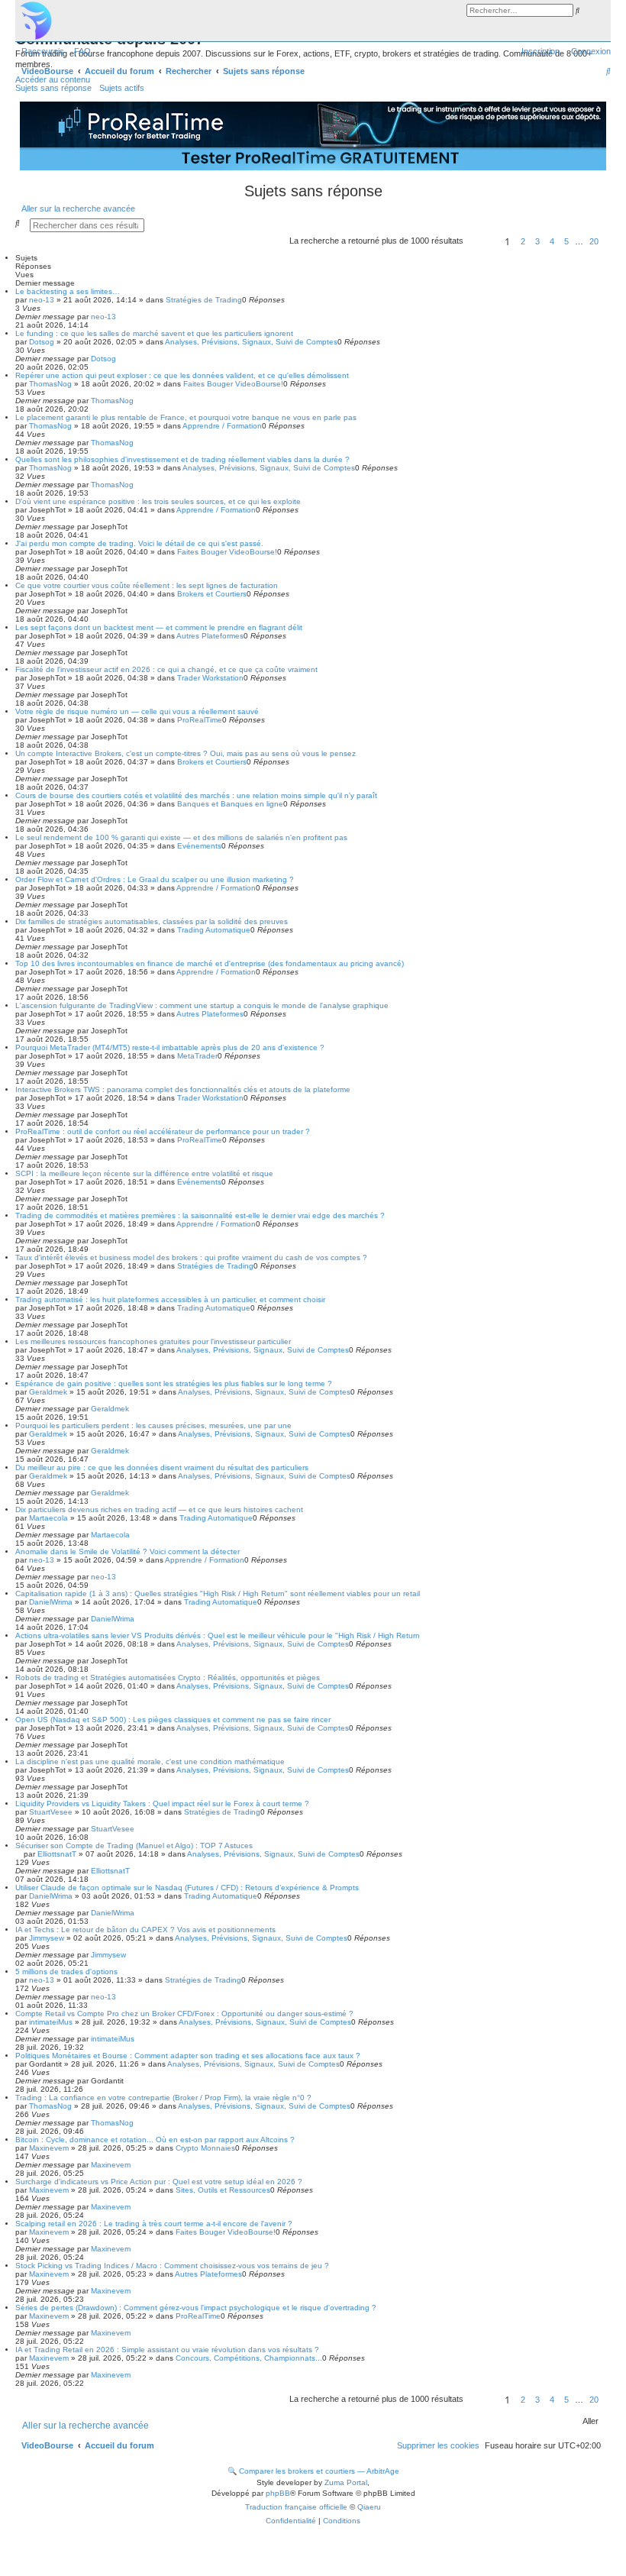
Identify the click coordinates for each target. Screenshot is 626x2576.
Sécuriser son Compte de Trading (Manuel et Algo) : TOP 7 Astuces (134, 1846)
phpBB (278, 2493)
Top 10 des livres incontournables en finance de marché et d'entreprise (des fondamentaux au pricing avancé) (210, 963)
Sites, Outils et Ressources (223, 2190)
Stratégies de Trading (204, 300)
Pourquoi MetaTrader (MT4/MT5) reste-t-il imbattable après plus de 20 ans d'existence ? (170, 1047)
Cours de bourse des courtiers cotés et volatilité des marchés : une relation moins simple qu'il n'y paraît (196, 795)
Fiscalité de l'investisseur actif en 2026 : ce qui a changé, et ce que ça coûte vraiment (166, 669)
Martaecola (48, 1518)
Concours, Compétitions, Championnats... (249, 2358)
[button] (482, 244)
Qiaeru (369, 2507)
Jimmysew (47, 1938)
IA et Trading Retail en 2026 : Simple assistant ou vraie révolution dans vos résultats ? (167, 2350)
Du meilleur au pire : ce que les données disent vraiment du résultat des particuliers (162, 1467)
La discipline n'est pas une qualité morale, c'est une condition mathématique (150, 1762)
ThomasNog (50, 384)
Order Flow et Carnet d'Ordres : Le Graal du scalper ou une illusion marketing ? (155, 879)
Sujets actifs (122, 88)
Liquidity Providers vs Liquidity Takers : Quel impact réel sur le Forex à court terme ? (162, 1804)
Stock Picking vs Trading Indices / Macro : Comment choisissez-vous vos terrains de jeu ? (172, 2266)
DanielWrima (51, 1602)
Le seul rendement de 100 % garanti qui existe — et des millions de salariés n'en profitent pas (181, 837)
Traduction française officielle (296, 2507)
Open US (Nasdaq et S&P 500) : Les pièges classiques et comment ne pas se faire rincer (173, 1719)
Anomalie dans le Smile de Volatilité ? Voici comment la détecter (127, 1551)
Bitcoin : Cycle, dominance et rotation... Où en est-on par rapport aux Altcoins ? (155, 2140)
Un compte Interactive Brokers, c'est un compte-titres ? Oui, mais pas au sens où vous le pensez (186, 753)
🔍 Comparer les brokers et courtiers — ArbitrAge (313, 2471)
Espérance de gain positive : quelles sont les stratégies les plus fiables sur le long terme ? (174, 1383)
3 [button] (537, 241)
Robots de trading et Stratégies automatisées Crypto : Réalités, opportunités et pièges (168, 1677)
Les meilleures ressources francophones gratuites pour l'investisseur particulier (153, 1341)
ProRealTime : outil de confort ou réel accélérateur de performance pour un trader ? (163, 1131)
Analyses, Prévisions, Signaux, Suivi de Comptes (251, 342)
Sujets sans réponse (53, 88)
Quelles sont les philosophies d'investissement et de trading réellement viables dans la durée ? (182, 459)
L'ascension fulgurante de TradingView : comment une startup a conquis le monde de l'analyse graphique (202, 1005)
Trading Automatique (214, 930)
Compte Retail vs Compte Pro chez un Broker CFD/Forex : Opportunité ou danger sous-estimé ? (184, 2014)
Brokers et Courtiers (212, 594)
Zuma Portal (346, 2482)
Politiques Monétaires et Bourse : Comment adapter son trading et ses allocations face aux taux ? (188, 2056)
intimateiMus (51, 2022)
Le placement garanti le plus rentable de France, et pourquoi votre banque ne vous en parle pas (186, 417)
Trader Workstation (210, 678)
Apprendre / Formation (222, 426)
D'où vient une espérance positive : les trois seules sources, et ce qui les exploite (158, 501)
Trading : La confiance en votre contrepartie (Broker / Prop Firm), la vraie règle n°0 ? (163, 2098)
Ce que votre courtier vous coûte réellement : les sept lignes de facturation (147, 585)
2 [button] (523, 241)
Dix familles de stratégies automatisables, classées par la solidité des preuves (152, 921)
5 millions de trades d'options (66, 1972)
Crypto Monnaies (205, 2148)
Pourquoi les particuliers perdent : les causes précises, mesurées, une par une (153, 1425)
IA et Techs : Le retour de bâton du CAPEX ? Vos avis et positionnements (145, 1930)
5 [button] (566, 241)
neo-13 (42, 300)
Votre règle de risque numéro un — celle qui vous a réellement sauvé (137, 711)
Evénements (199, 846)
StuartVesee (51, 1812)
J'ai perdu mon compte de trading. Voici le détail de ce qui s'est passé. (139, 543)
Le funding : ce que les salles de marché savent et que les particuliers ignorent (154, 333)
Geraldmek (48, 1392)
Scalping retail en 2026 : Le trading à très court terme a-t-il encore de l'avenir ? (154, 2224)
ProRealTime (200, 720)
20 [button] (594, 241)
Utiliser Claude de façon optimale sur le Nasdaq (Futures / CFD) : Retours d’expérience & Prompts (187, 1888)
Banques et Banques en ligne (230, 804)
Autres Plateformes (210, 636)
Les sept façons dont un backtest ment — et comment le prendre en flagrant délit (159, 627)
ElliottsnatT (57, 1854)
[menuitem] (79, 51)
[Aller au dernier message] (121, 317)
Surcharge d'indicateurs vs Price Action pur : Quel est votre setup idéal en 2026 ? (159, 2182)
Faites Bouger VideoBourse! (233, 384)
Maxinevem (49, 2148)
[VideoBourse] (313, 21)
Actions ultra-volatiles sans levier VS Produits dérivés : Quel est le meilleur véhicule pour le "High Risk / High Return (218, 1635)
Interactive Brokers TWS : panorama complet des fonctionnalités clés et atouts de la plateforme (183, 1089)
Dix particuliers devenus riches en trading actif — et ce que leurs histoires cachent (159, 1509)
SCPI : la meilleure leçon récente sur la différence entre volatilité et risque (144, 1173)
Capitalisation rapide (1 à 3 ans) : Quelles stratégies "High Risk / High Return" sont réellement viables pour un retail (218, 1593)
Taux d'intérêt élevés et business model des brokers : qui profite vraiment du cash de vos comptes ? (191, 1257)
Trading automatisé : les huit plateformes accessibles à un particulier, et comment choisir (170, 1299)
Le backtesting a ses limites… (68, 291)
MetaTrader (197, 1056)
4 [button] (552, 241)
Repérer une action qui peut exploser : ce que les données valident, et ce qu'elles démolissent (182, 375)
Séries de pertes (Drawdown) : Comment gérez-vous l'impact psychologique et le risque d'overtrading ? (196, 2308)
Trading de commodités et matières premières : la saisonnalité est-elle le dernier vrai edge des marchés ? (200, 1215)
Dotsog (42, 342)
